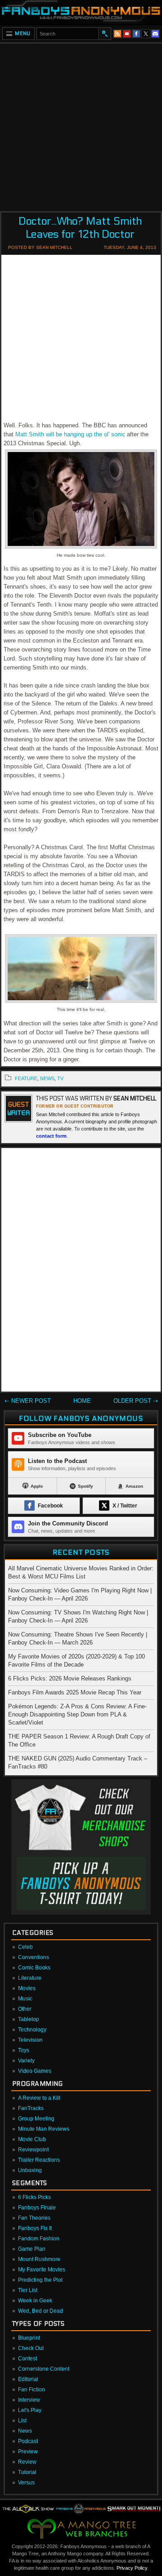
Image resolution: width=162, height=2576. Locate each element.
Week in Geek (35, 2301)
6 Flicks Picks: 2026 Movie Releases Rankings (70, 1678)
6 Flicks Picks (34, 2197)
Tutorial (27, 2472)
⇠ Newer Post (28, 1401)
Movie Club (32, 2139)
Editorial (28, 2379)
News (25, 2431)
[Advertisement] (81, 124)
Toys (24, 2050)
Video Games (35, 2071)
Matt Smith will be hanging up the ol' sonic (70, 434)
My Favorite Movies (42, 2270)
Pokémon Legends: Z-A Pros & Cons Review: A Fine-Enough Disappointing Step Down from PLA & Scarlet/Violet (77, 1714)
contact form (51, 1136)
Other (25, 2009)
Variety (26, 2061)
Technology (32, 2030)
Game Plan (32, 2249)
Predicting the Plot (40, 2280)
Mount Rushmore (39, 2259)
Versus (26, 2483)
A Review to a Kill (39, 2098)
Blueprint (29, 2338)
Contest (27, 2359)
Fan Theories (34, 2218)
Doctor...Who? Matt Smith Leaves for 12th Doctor (80, 228)
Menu (23, 33)
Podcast (28, 2441)
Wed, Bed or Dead (40, 2311)
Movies (27, 1988)
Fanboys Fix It (35, 2228)
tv (60, 1078)
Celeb (25, 1947)
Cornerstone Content (44, 2369)
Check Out (31, 2348)
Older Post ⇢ (136, 1401)
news (47, 1078)
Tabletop (29, 2019)
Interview (29, 2400)
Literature (30, 1978)
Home (82, 1401)
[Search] (104, 34)
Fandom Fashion (39, 2239)
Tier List (28, 2290)
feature (26, 1078)
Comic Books (34, 1968)
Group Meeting (36, 2119)
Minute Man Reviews (44, 2129)
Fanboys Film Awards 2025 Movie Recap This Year (75, 1692)
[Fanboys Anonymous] (81, 12)
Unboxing (30, 2170)
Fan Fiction (31, 2390)
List (22, 2421)
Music (25, 1999)
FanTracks (31, 2108)
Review (27, 2462)
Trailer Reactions (39, 2160)
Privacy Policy (132, 2568)
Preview (28, 2452)
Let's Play (30, 2410)
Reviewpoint (33, 2150)
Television (30, 2040)
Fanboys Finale (37, 2208)
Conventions (34, 1957)
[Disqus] (81, 1272)
